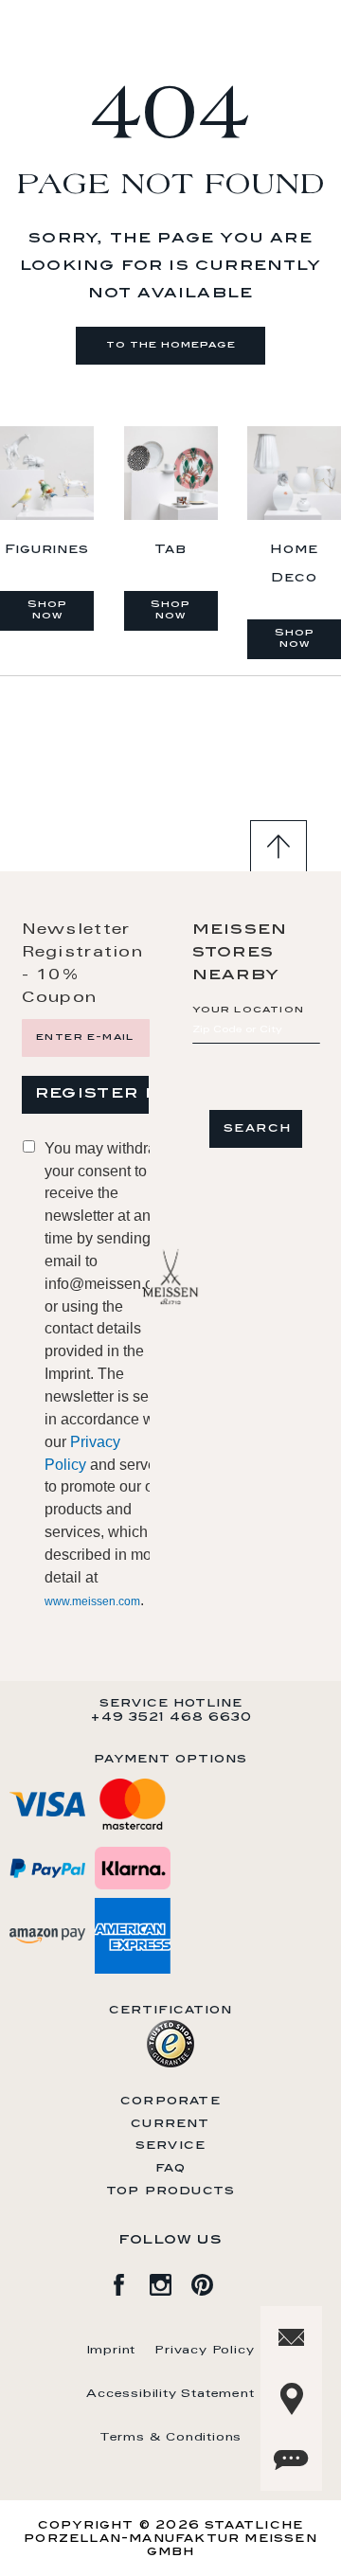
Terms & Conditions (170, 2438)
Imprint (112, 2351)
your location (249, 1011)
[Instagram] (170, 2281)
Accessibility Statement (170, 2394)
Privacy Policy (204, 2351)
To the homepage (171, 346)
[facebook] (129, 2281)
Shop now (47, 611)
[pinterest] (212, 2281)
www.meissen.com (92, 1601)
